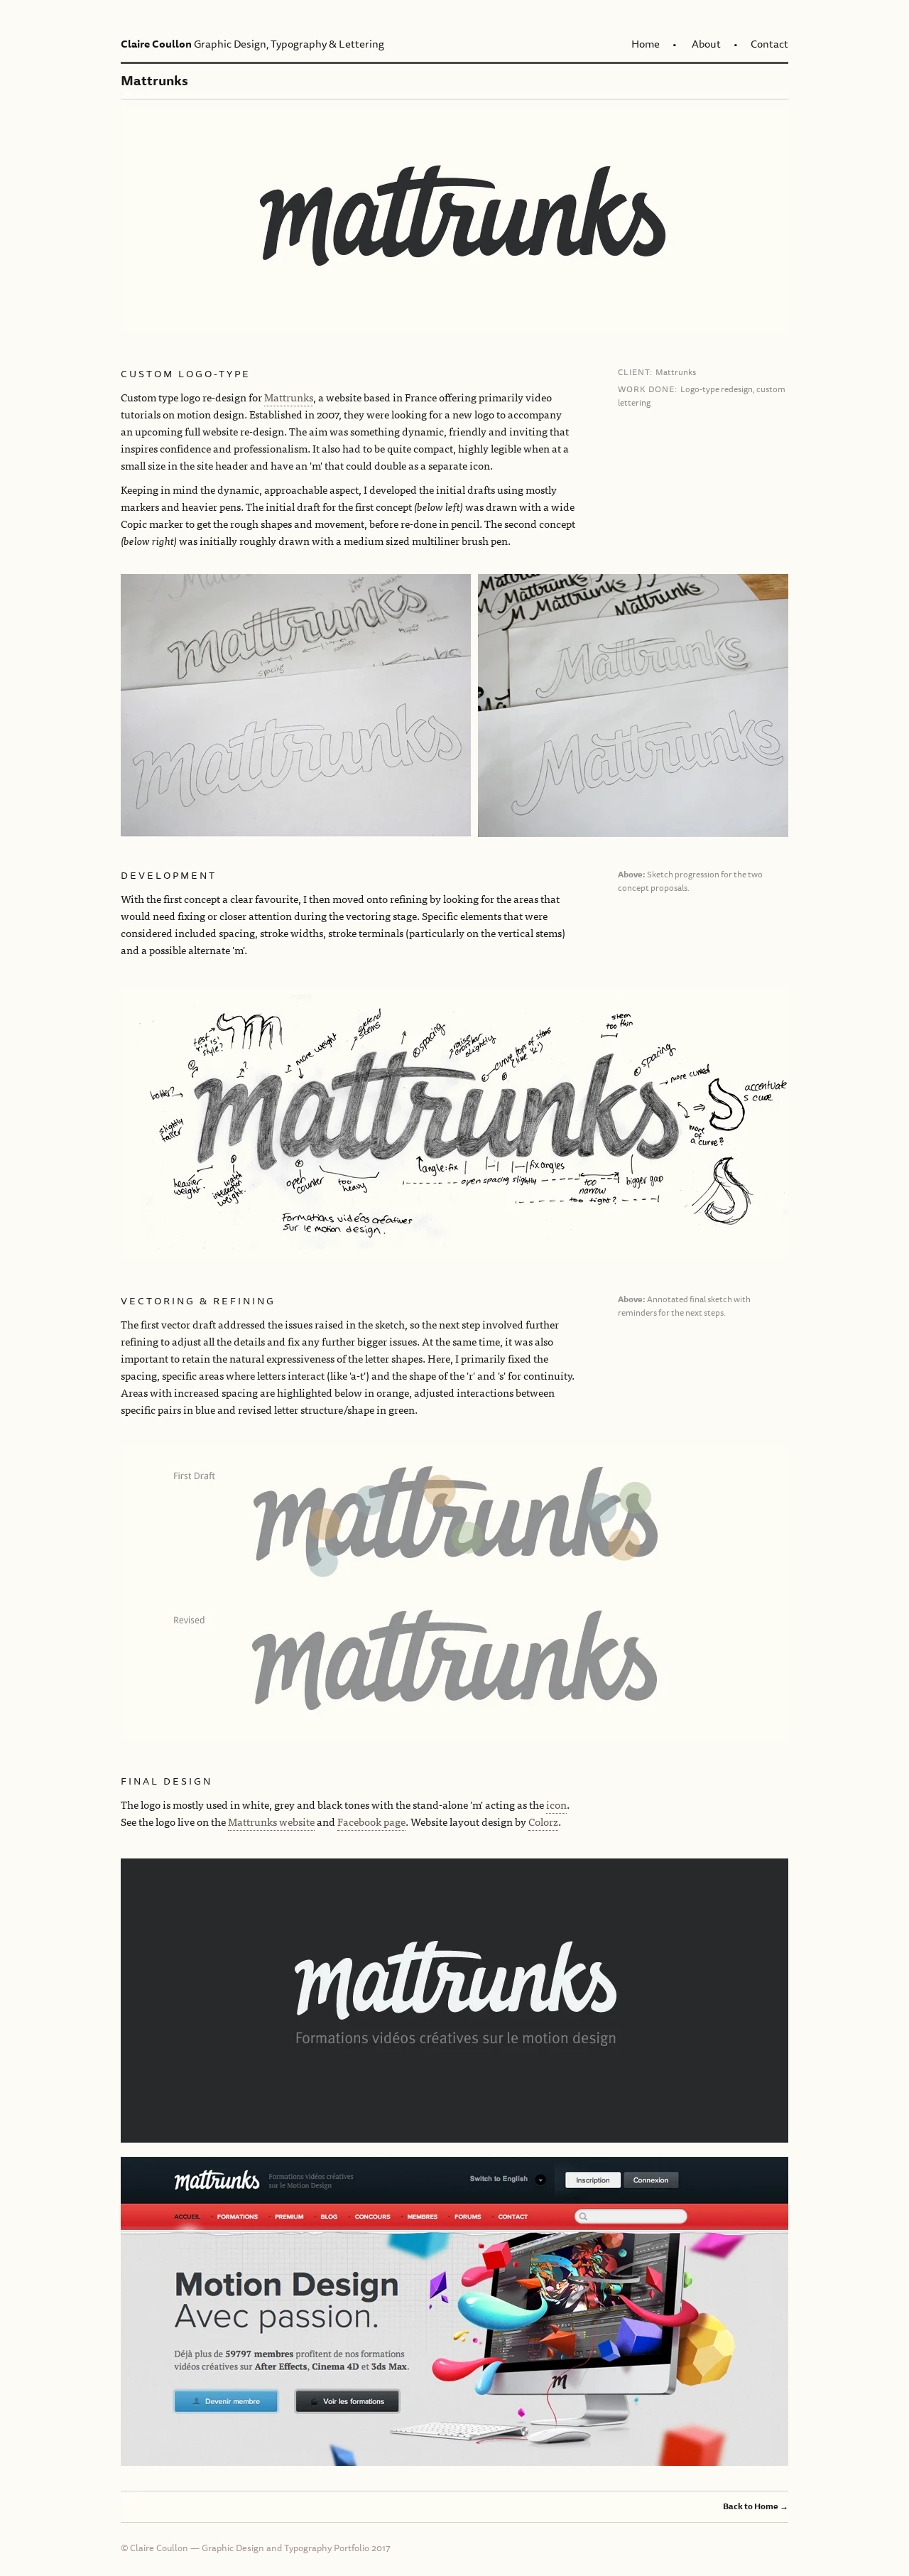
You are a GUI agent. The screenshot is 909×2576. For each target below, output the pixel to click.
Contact (769, 44)
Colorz (543, 1821)
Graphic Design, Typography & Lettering (252, 44)
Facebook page (371, 1821)
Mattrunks (289, 397)
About (706, 44)
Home (646, 44)
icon (556, 1804)
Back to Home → (756, 2506)
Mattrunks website (271, 1821)
